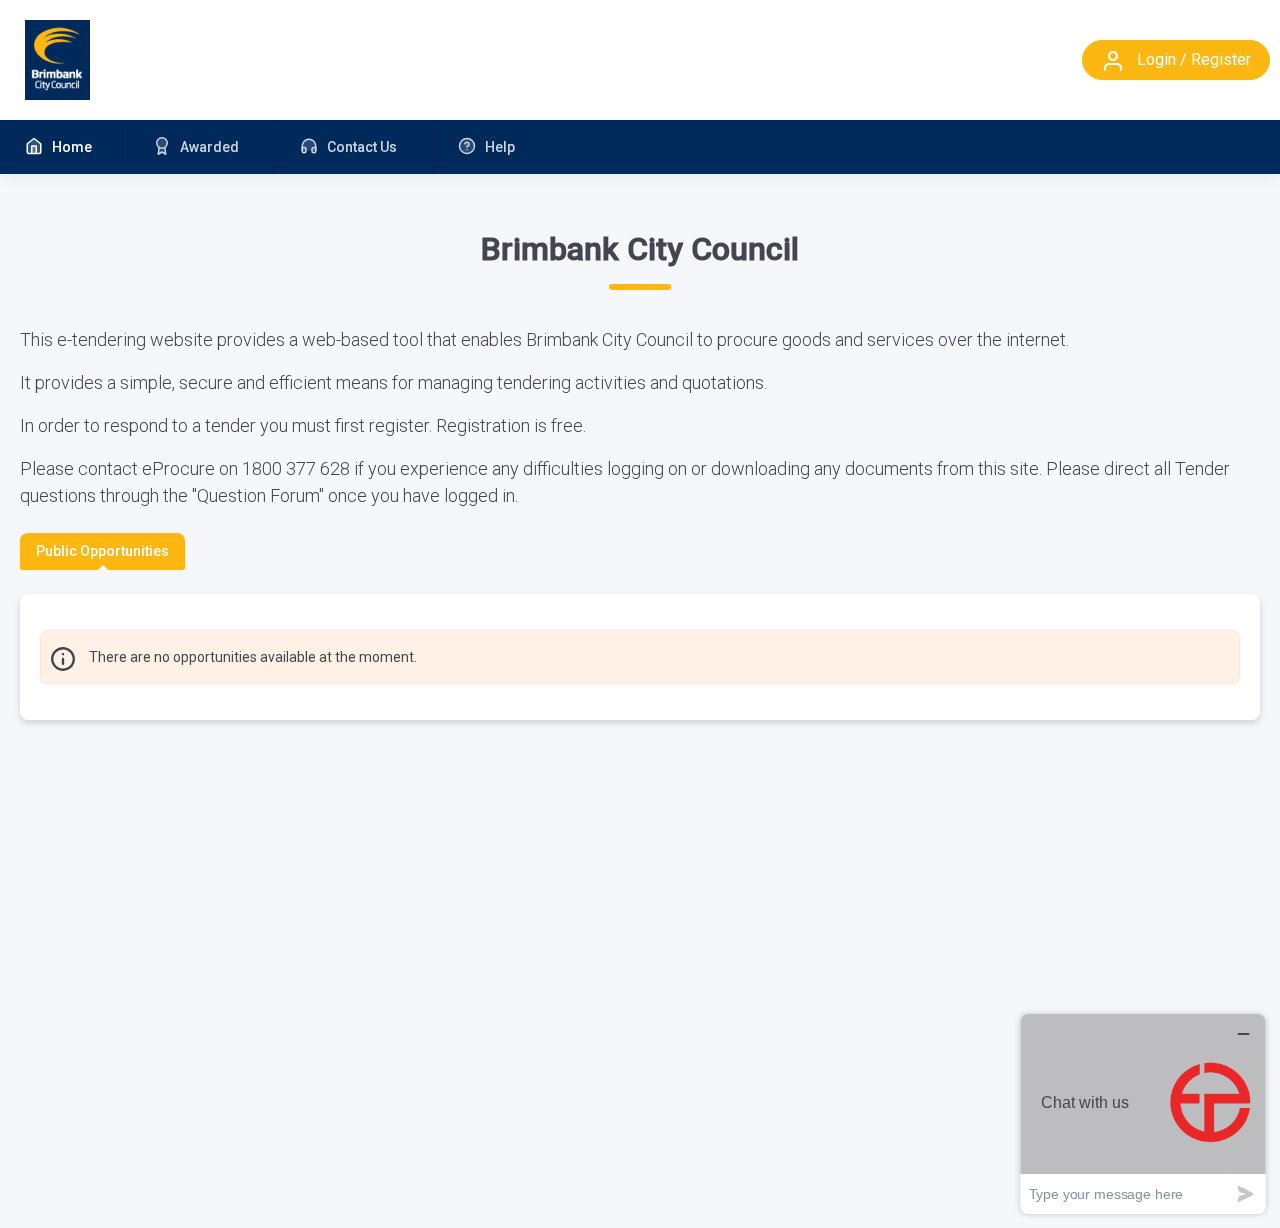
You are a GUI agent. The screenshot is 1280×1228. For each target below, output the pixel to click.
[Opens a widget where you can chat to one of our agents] (1143, 1113)
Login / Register (1192, 59)
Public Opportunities (102, 551)
